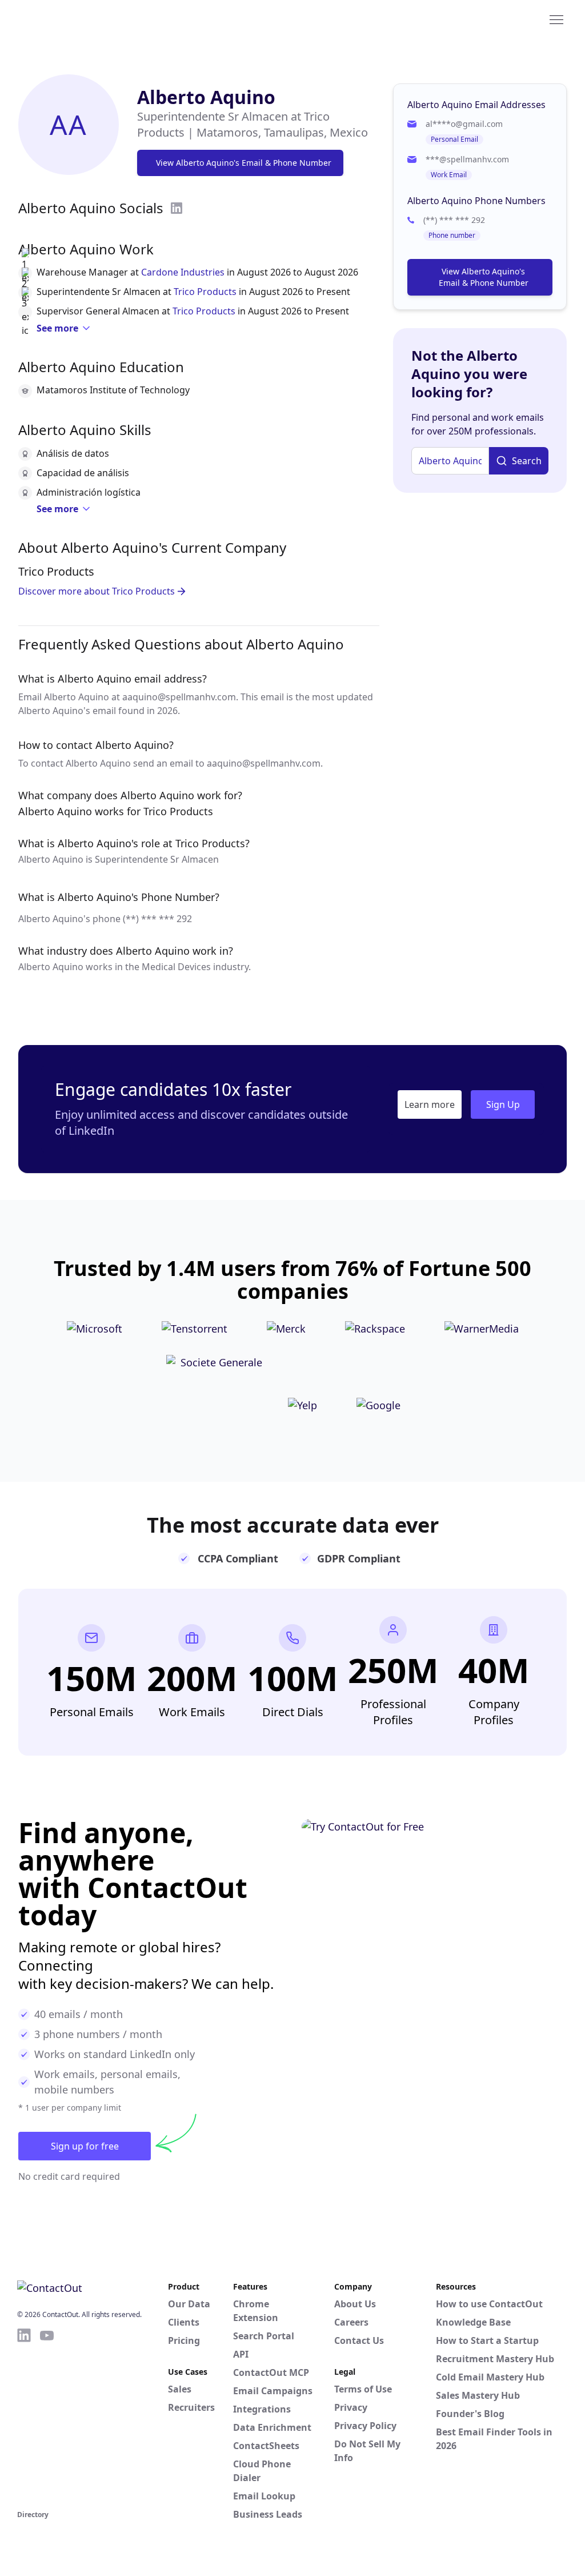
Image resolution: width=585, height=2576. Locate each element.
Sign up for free (85, 2146)
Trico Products (205, 292)
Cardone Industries (183, 272)
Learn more (430, 1104)
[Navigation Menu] (556, 19)
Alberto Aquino (206, 97)
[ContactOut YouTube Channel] (47, 2417)
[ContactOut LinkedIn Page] (24, 2417)
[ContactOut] (73, 19)
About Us (355, 2304)
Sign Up (503, 1104)
